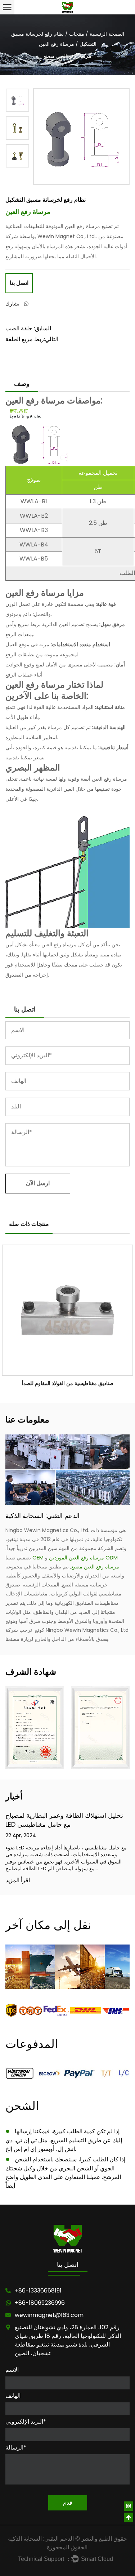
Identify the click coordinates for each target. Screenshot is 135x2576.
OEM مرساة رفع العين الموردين (68, 1558)
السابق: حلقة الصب (28, 328)
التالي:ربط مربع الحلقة (32, 339)
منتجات (77, 34)
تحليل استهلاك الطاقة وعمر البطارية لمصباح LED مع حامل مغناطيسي (64, 1820)
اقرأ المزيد (18, 1881)
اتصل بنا (19, 283)
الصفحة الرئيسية (107, 34)
